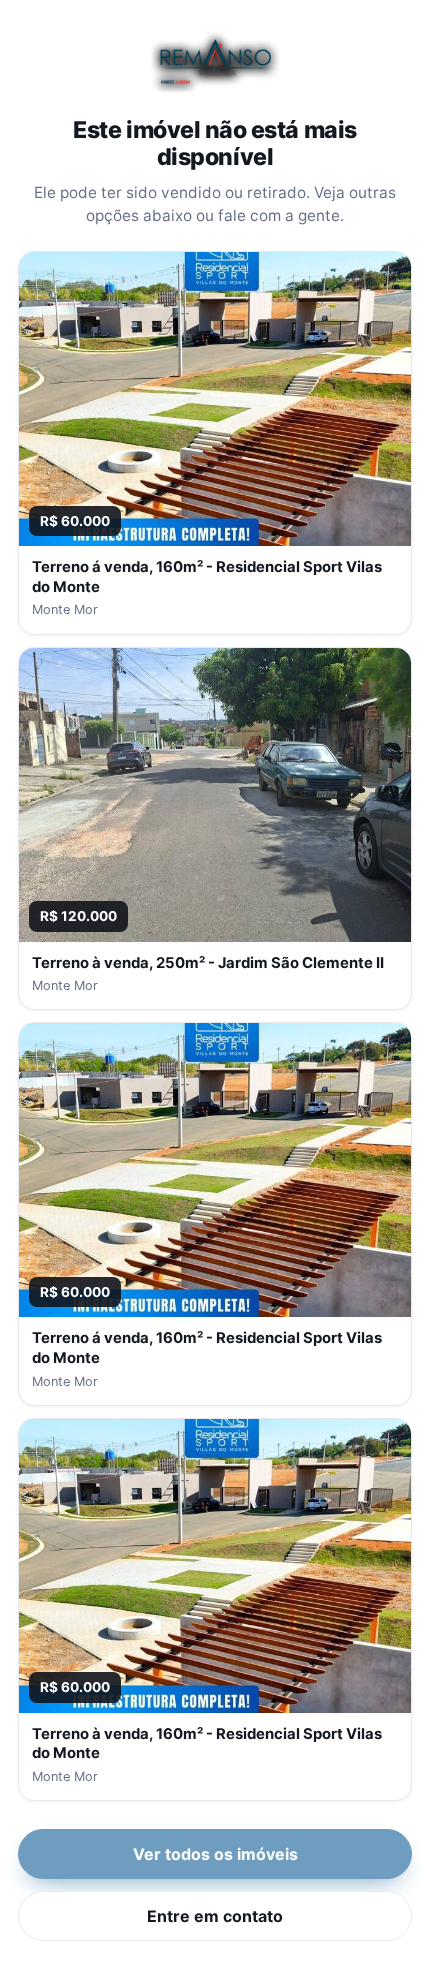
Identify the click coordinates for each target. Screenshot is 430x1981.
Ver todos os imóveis (215, 1854)
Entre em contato (215, 1916)
